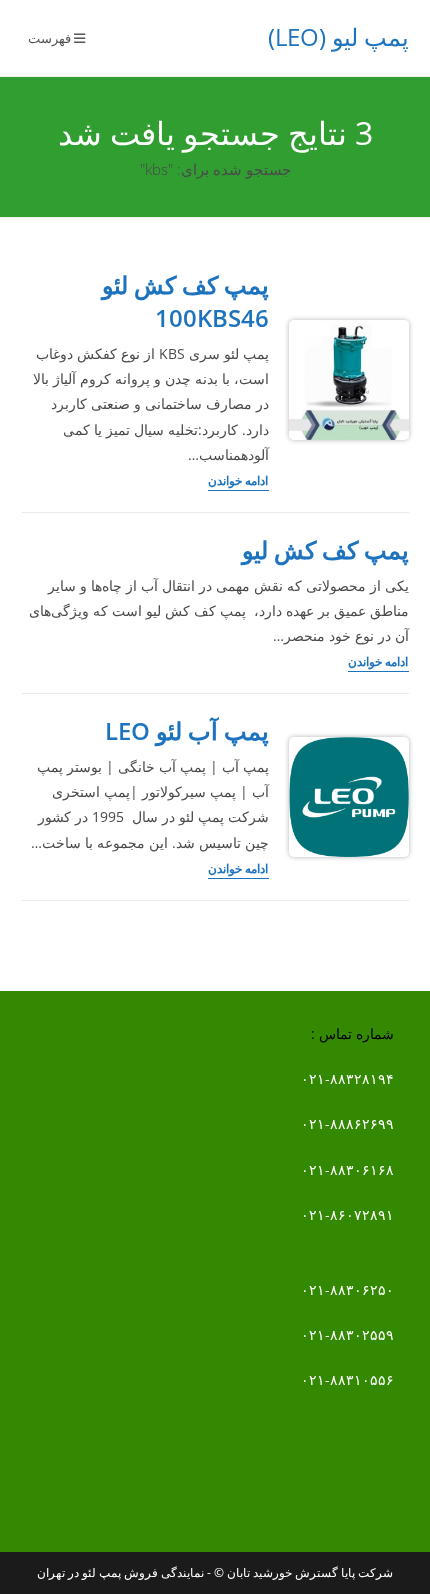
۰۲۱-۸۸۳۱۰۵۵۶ (347, 1379)
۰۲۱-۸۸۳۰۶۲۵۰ (347, 1289)
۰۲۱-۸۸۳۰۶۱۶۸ (347, 1169)
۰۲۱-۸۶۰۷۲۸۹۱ (347, 1214)
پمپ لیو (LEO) (338, 36)
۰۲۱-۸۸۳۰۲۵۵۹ (347, 1334)
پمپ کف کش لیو (325, 549)
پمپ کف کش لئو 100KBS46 (185, 301)
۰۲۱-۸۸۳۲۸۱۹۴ (347, 1078)
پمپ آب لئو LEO (187, 730)
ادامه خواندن (238, 482)
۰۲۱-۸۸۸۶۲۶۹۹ (347, 1123)
